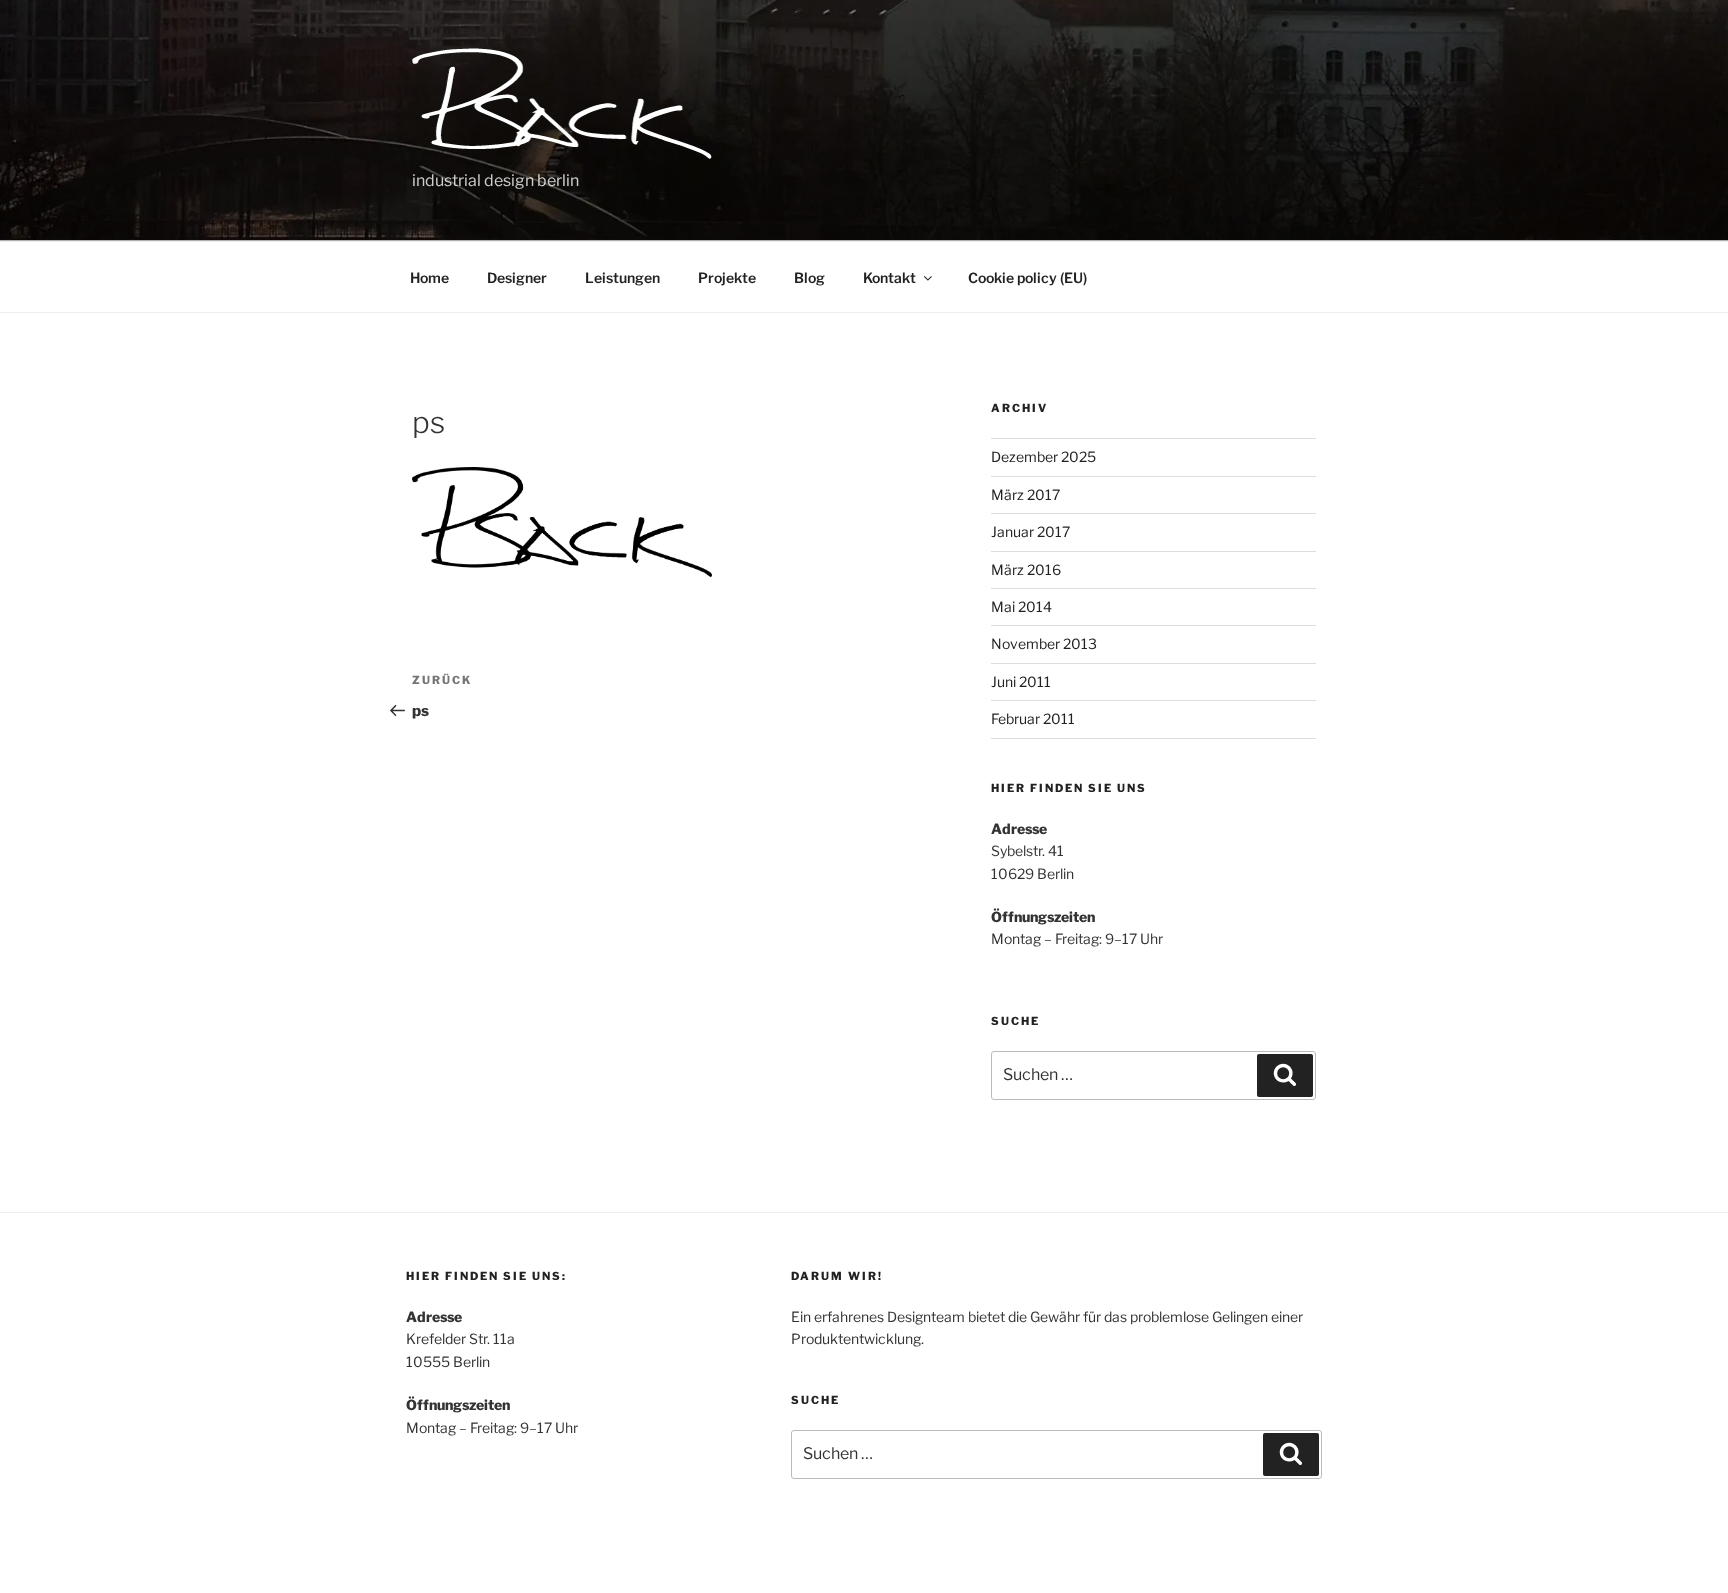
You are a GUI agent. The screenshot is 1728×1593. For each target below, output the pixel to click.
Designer (517, 277)
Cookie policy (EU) (1027, 277)
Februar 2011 (1033, 718)
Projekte (727, 277)
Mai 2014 (1021, 606)
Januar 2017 (1030, 531)
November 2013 (1044, 643)
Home (429, 277)
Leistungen (622, 277)
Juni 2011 (1021, 681)
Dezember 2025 (1043, 456)
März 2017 (1025, 494)
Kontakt (889, 277)
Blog (809, 277)
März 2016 (1026, 569)
